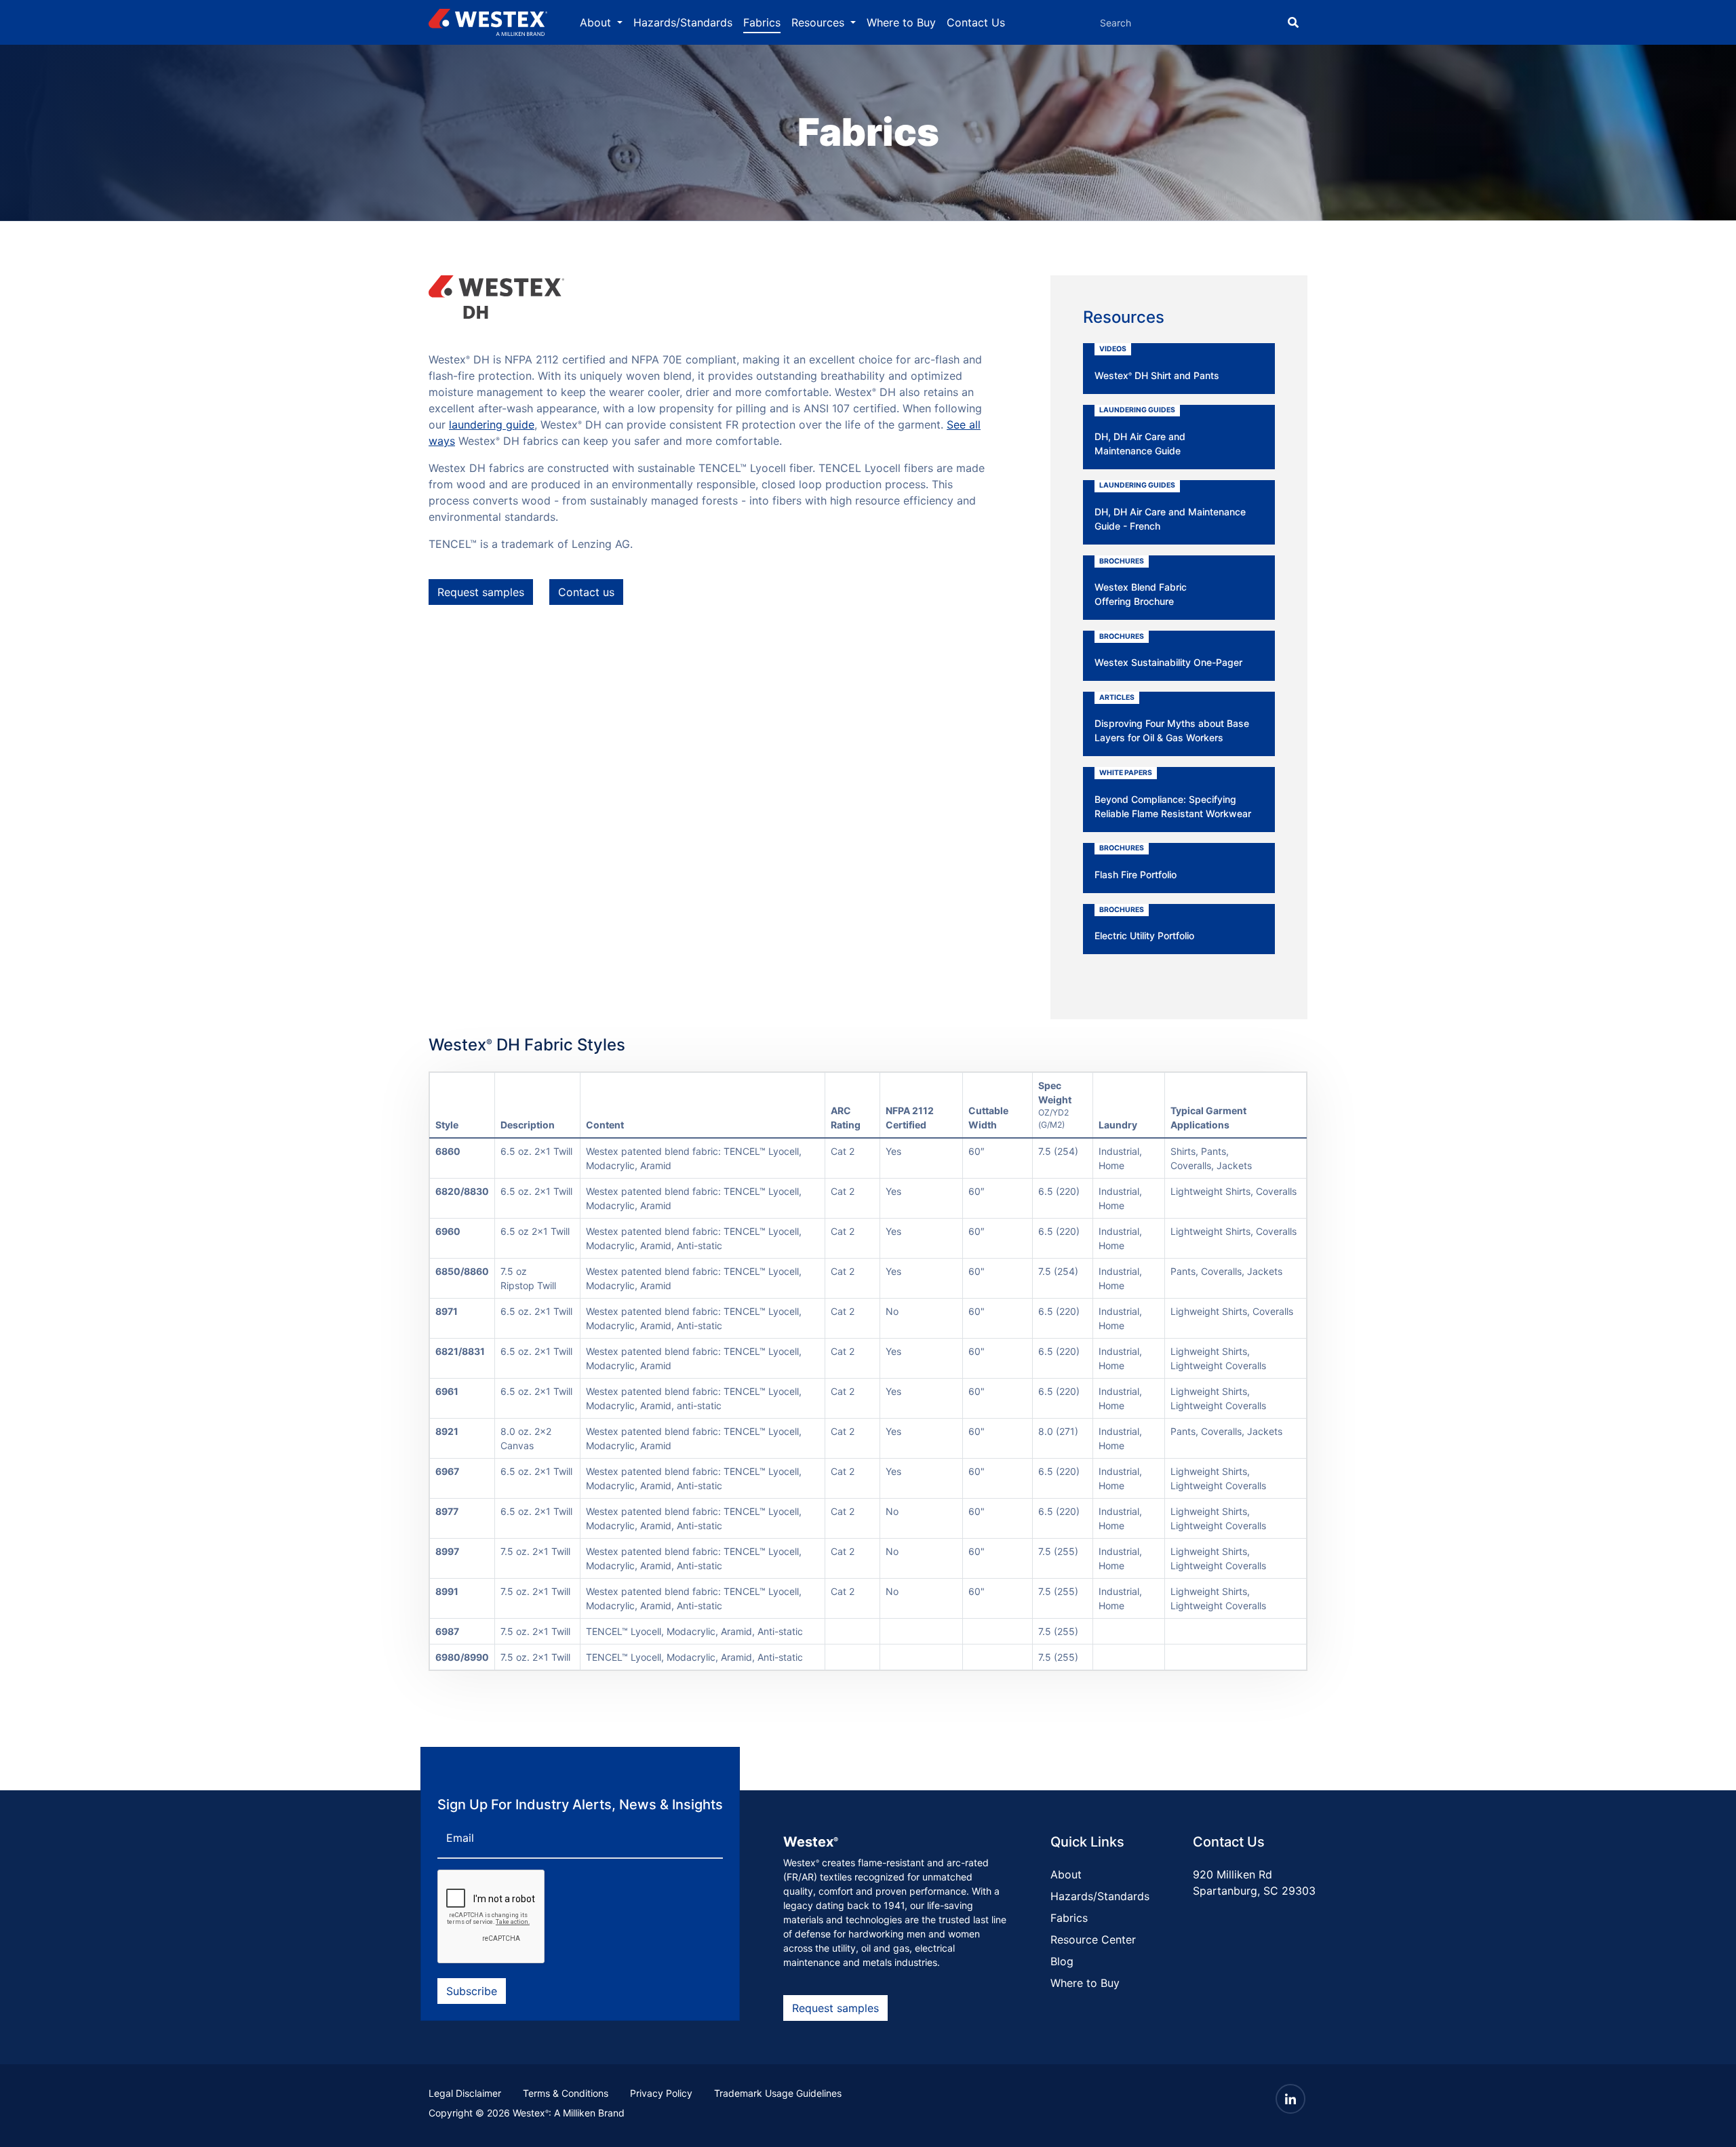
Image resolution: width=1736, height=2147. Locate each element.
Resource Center (1093, 1939)
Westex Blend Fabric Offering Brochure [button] (1141, 582)
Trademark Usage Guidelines (778, 2093)
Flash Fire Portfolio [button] (1136, 862)
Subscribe (472, 1991)
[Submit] (1293, 22)
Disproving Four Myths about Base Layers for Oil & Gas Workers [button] (1172, 718)
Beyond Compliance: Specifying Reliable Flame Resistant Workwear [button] (1173, 794)
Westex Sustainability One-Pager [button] (1168, 650)
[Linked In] (1290, 2099)
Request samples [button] (481, 592)
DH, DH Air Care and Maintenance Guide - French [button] (1170, 506)
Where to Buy (901, 22)
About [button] (597, 22)
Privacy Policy (661, 2093)
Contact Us (976, 22)
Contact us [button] (586, 592)
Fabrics (762, 22)
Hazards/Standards (683, 22)
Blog (1062, 1961)
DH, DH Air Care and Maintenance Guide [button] (1140, 431)
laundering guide (492, 425)
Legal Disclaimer (465, 2093)
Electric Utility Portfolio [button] (1144, 924)
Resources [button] (820, 22)
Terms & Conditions (566, 2093)
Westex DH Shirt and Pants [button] (1157, 363)
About (1066, 1874)
